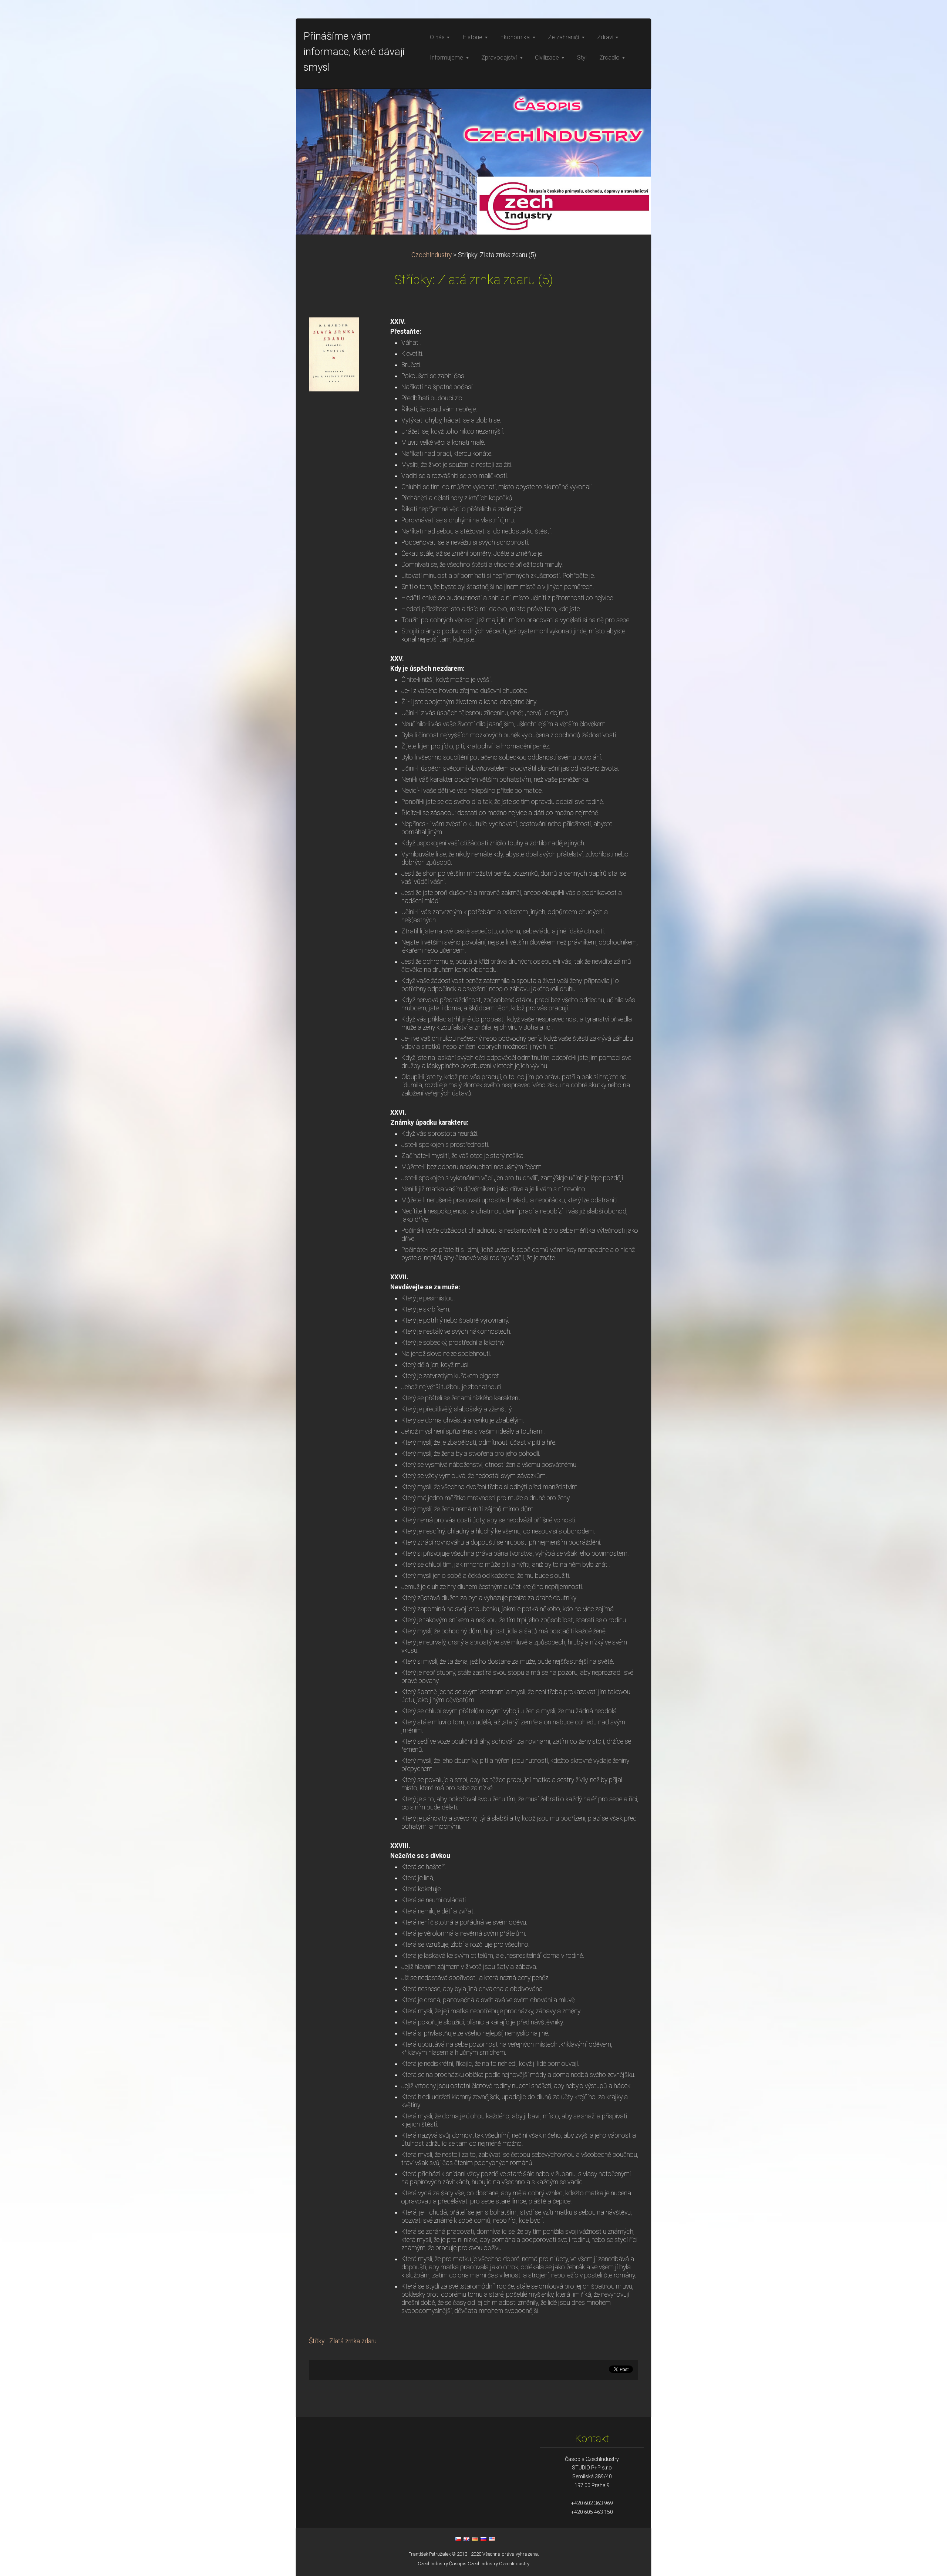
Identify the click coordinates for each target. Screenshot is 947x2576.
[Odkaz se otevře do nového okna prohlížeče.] (334, 354)
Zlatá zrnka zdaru (353, 2341)
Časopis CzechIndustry (473, 2564)
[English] (466, 2539)
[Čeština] (458, 2539)
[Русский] (483, 2539)
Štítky (317, 2341)
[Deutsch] (475, 2539)
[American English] (492, 2539)
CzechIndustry (432, 255)
